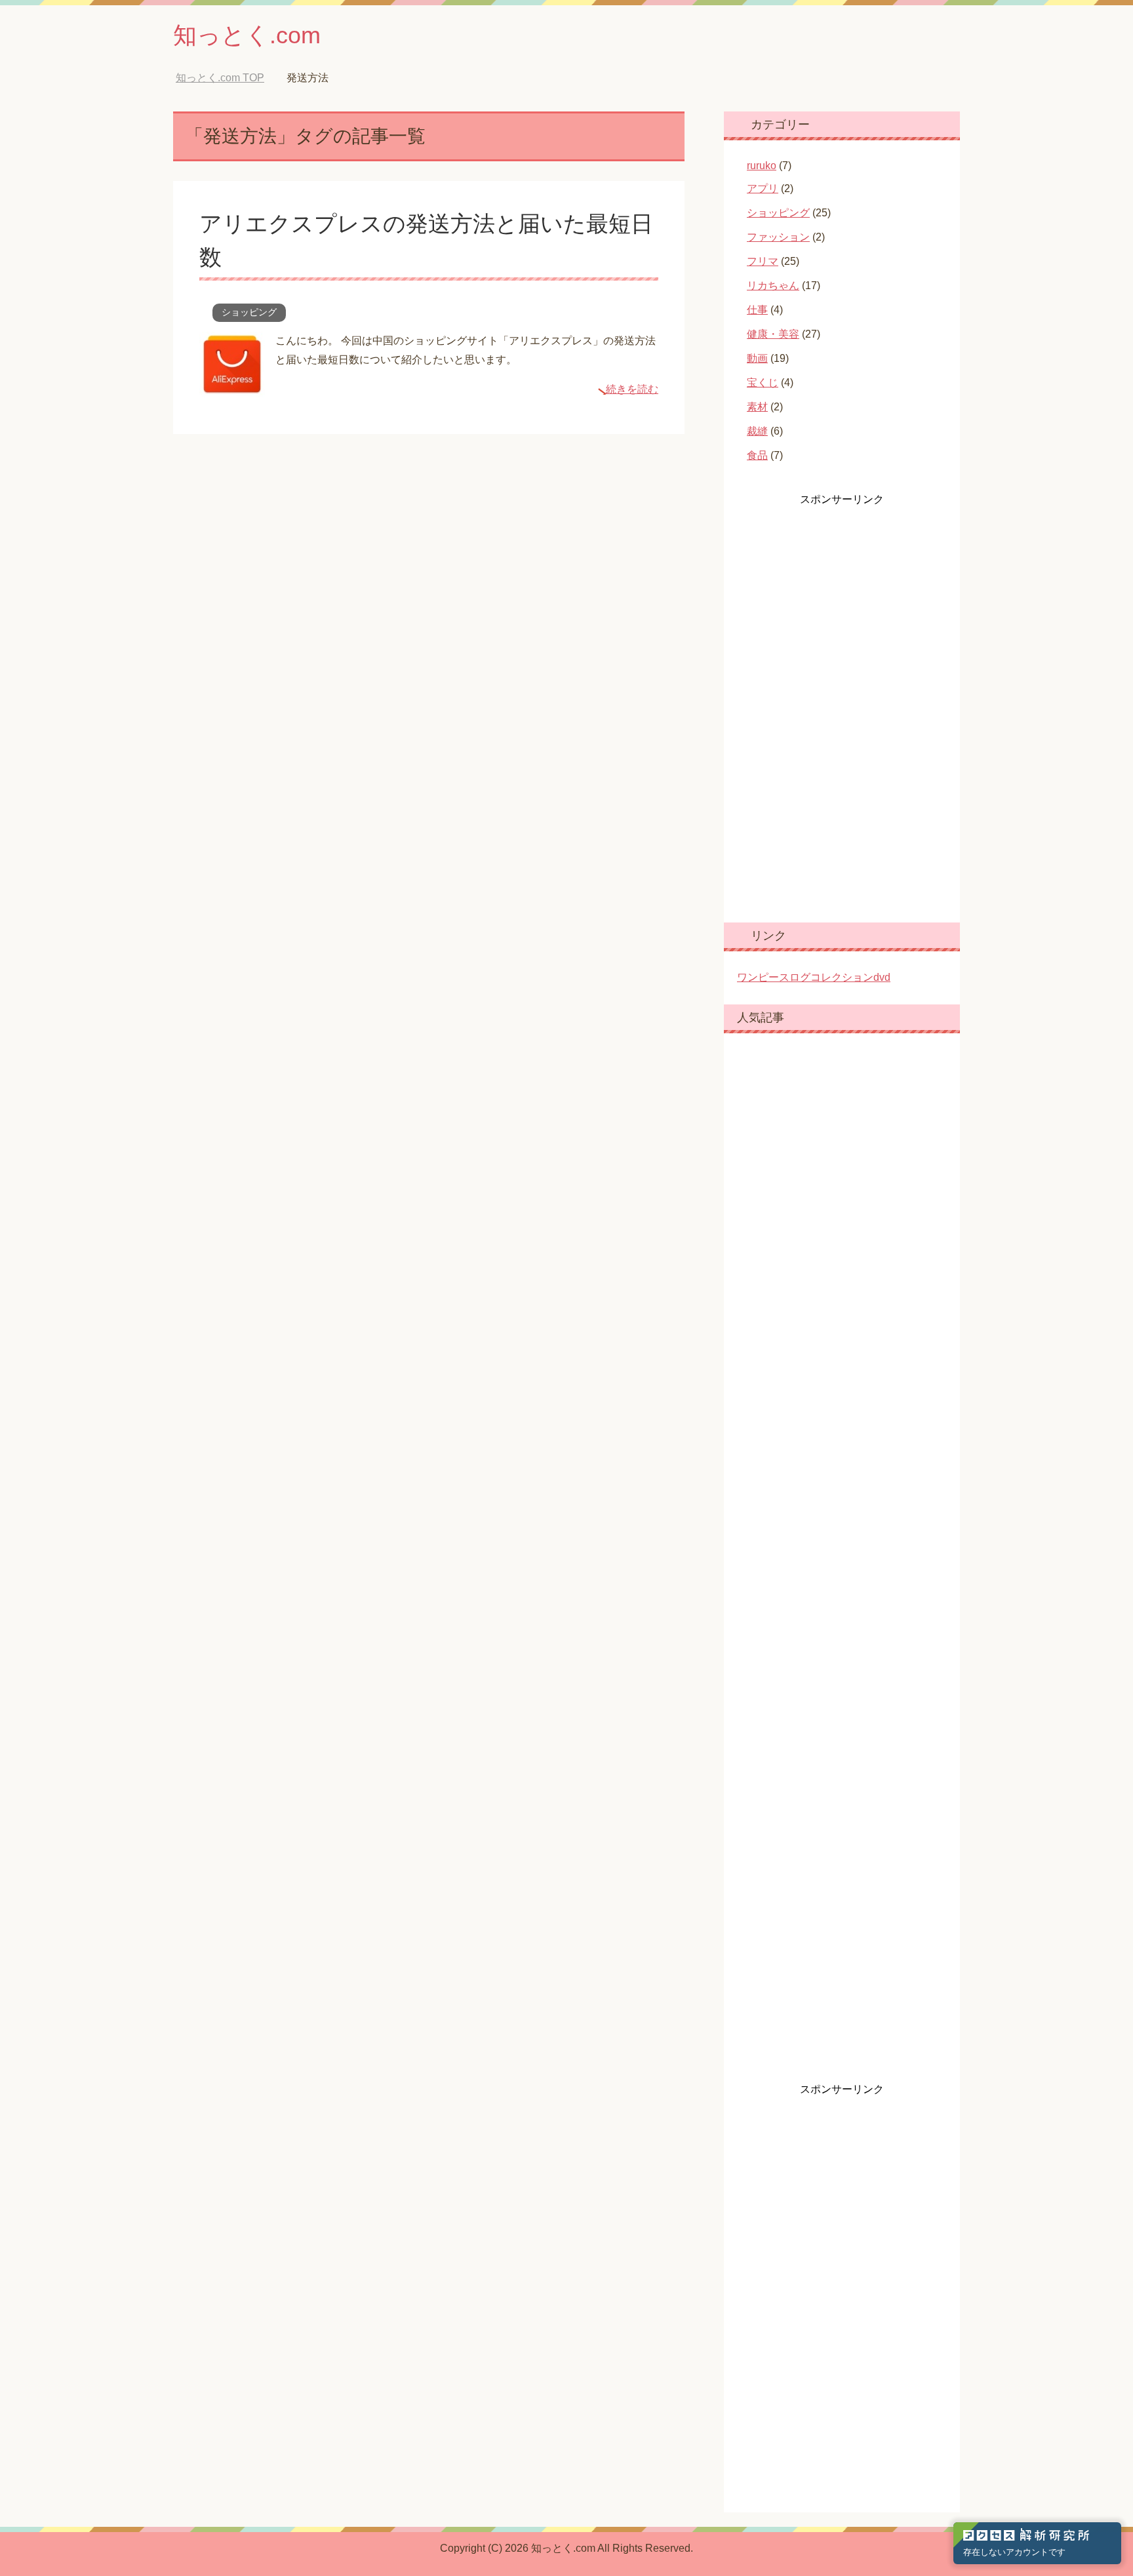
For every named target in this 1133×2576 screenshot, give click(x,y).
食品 (757, 455)
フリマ (763, 261)
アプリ (763, 188)
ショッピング (249, 312)
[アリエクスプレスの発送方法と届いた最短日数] (232, 387)
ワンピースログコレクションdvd (814, 977)
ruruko (762, 166)
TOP (230, 78)
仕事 (757, 310)
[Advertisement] (835, 703)
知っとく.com (247, 35)
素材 (757, 407)
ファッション (778, 237)
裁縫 (757, 431)
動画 (757, 358)
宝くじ (763, 383)
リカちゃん (773, 286)
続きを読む (632, 389)
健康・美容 (773, 334)
